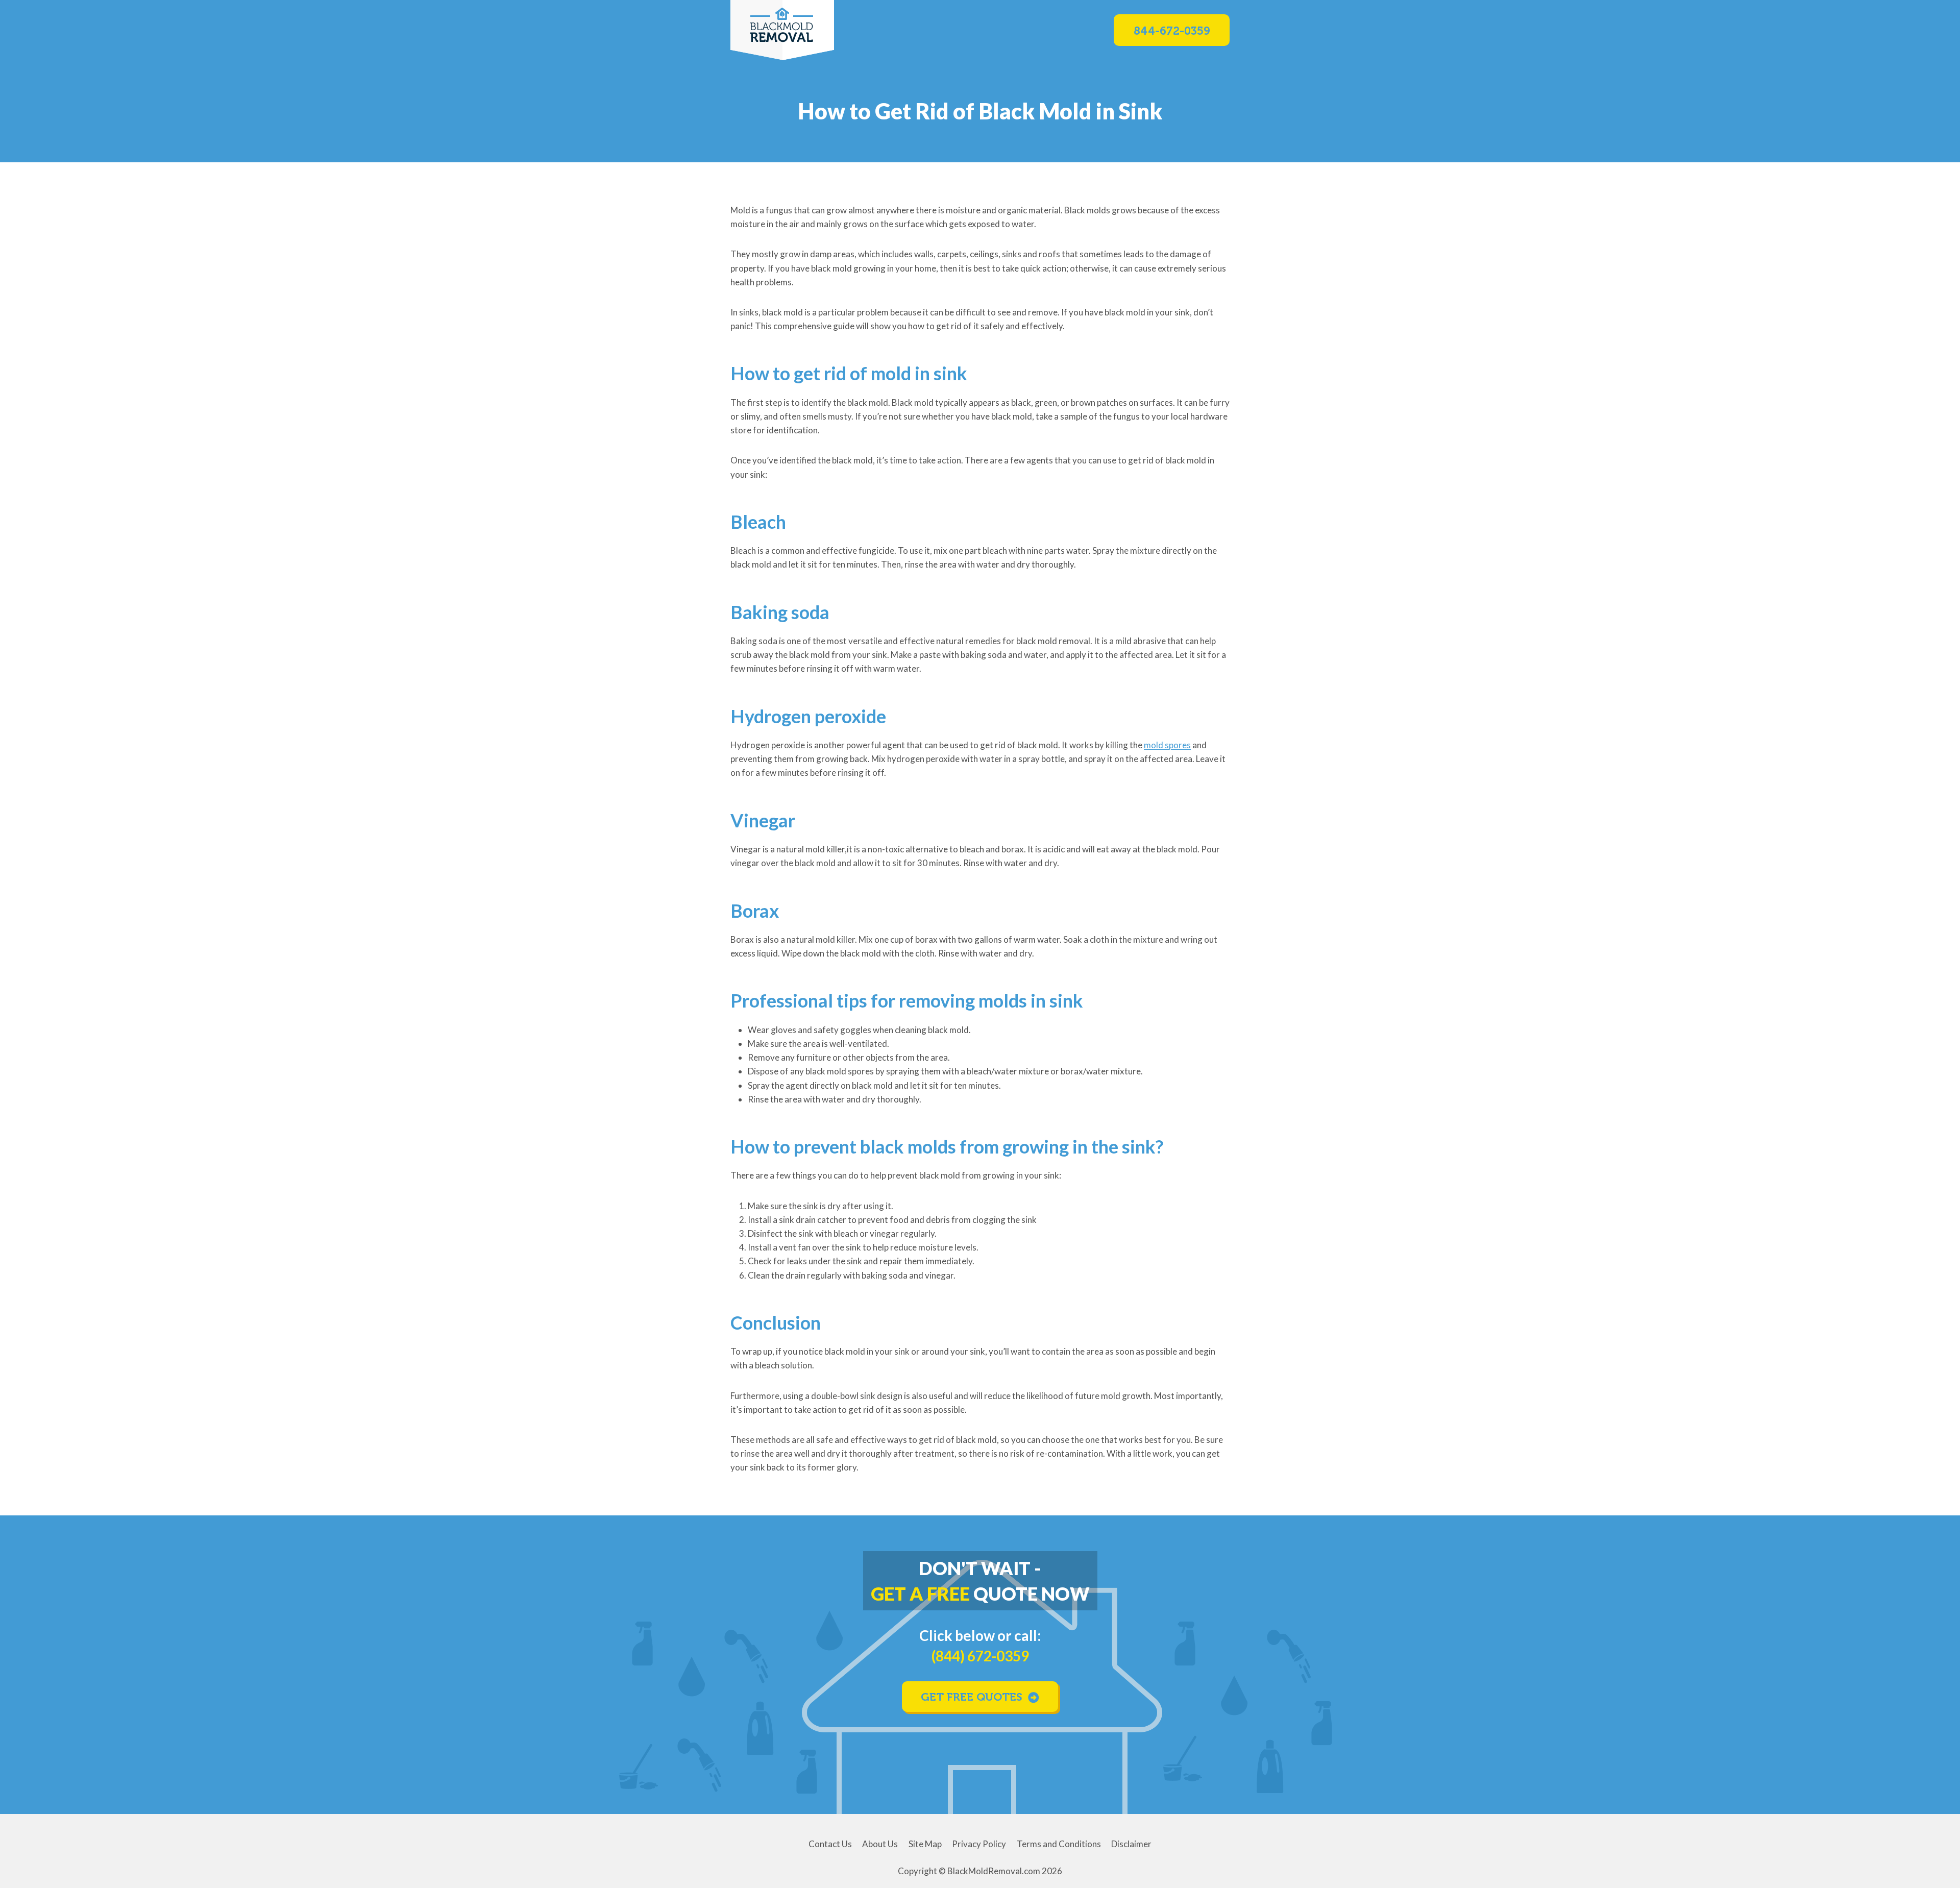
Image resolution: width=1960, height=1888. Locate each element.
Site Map (925, 1844)
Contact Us (830, 1844)
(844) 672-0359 (980, 1656)
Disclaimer (1131, 1844)
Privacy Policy (979, 1844)
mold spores (1167, 745)
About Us (880, 1844)
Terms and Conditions (1059, 1844)
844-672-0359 (1172, 31)
